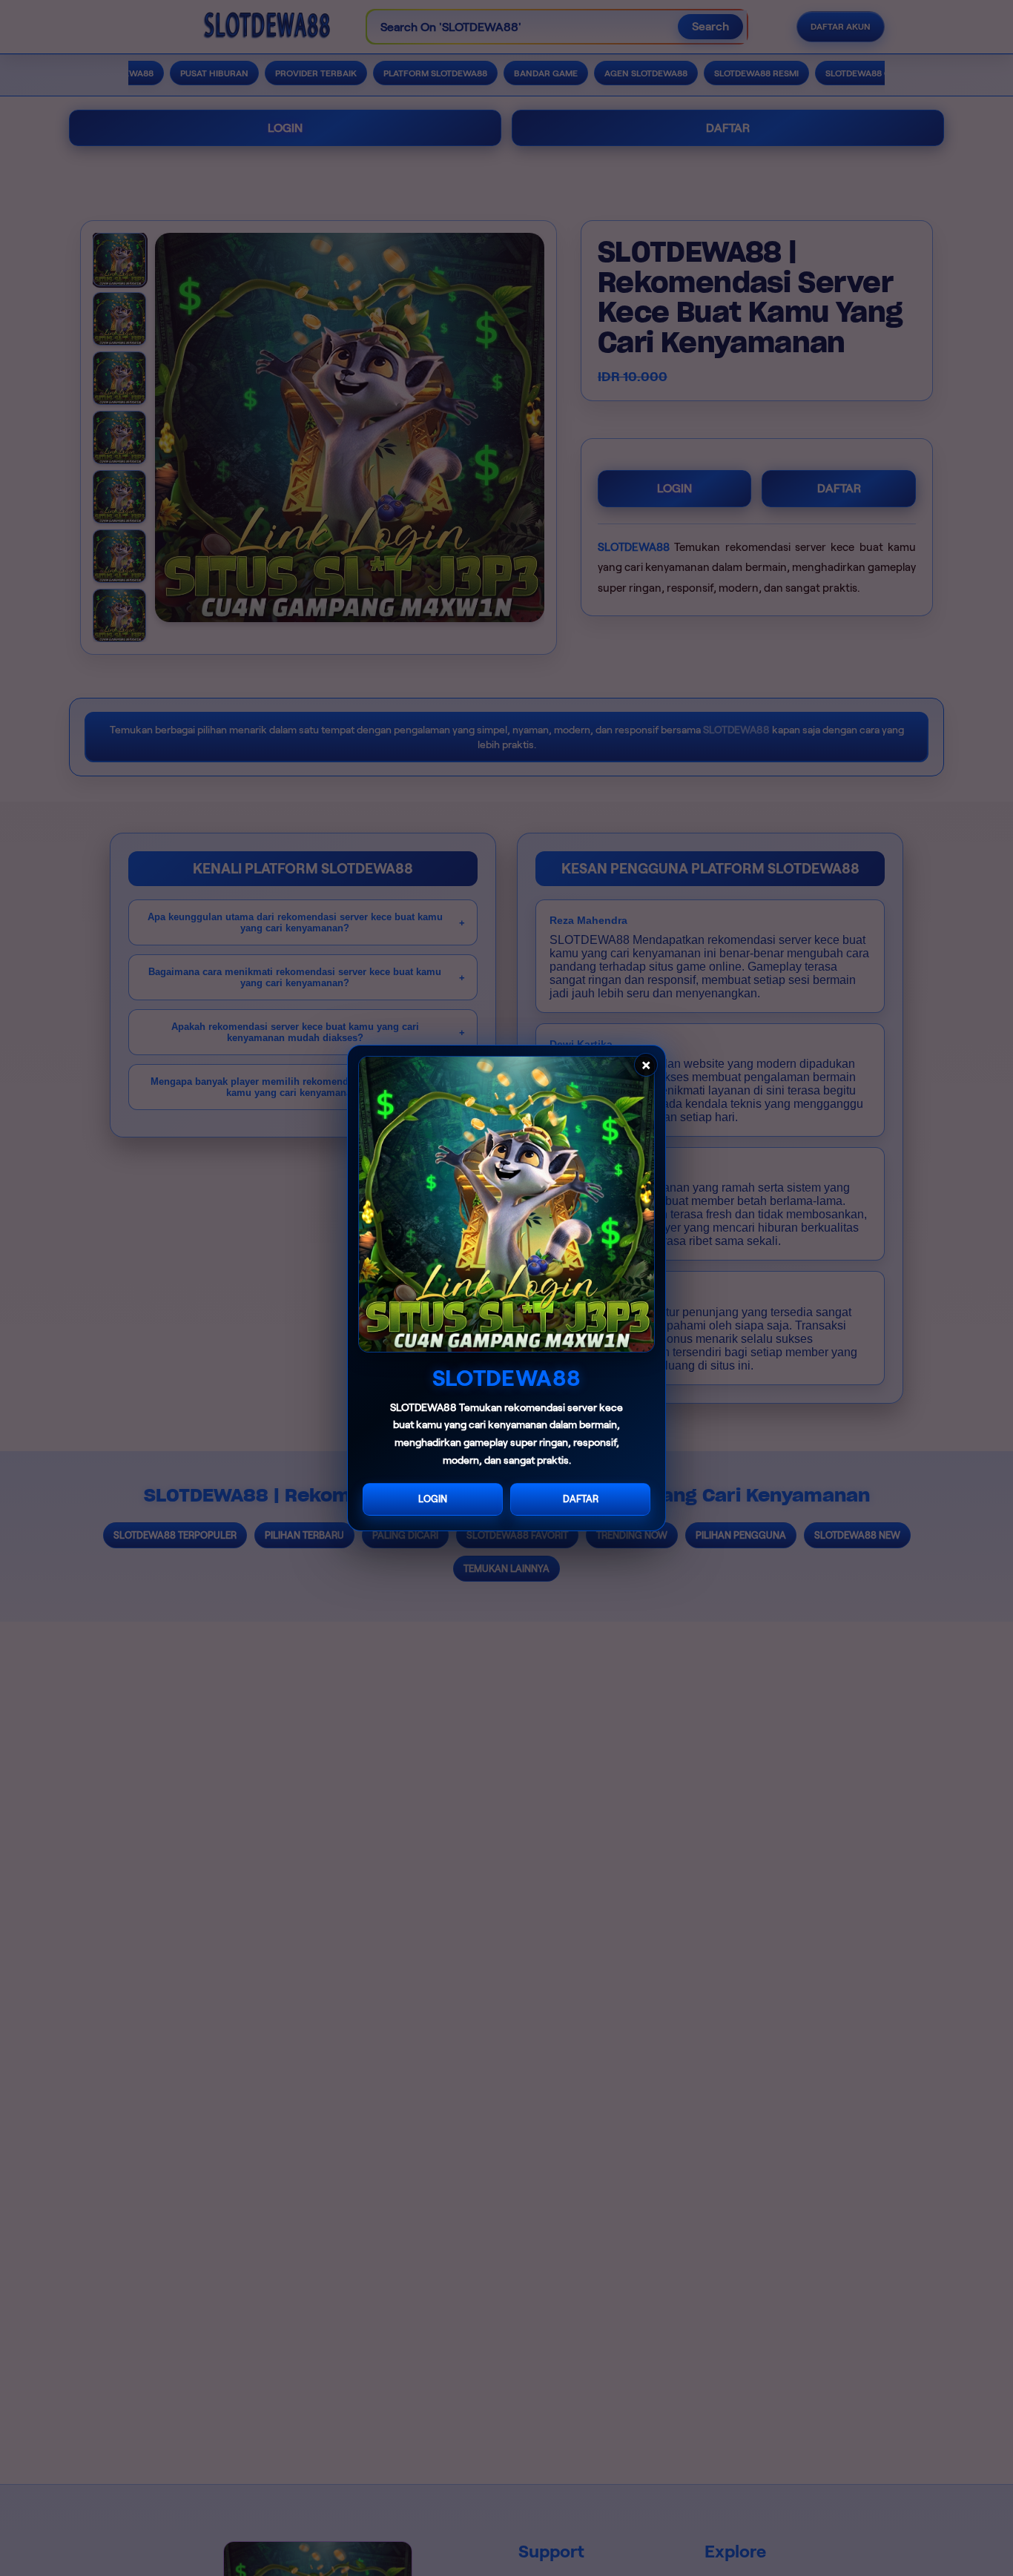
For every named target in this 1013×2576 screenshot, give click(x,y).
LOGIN (433, 1499)
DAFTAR (581, 1499)
